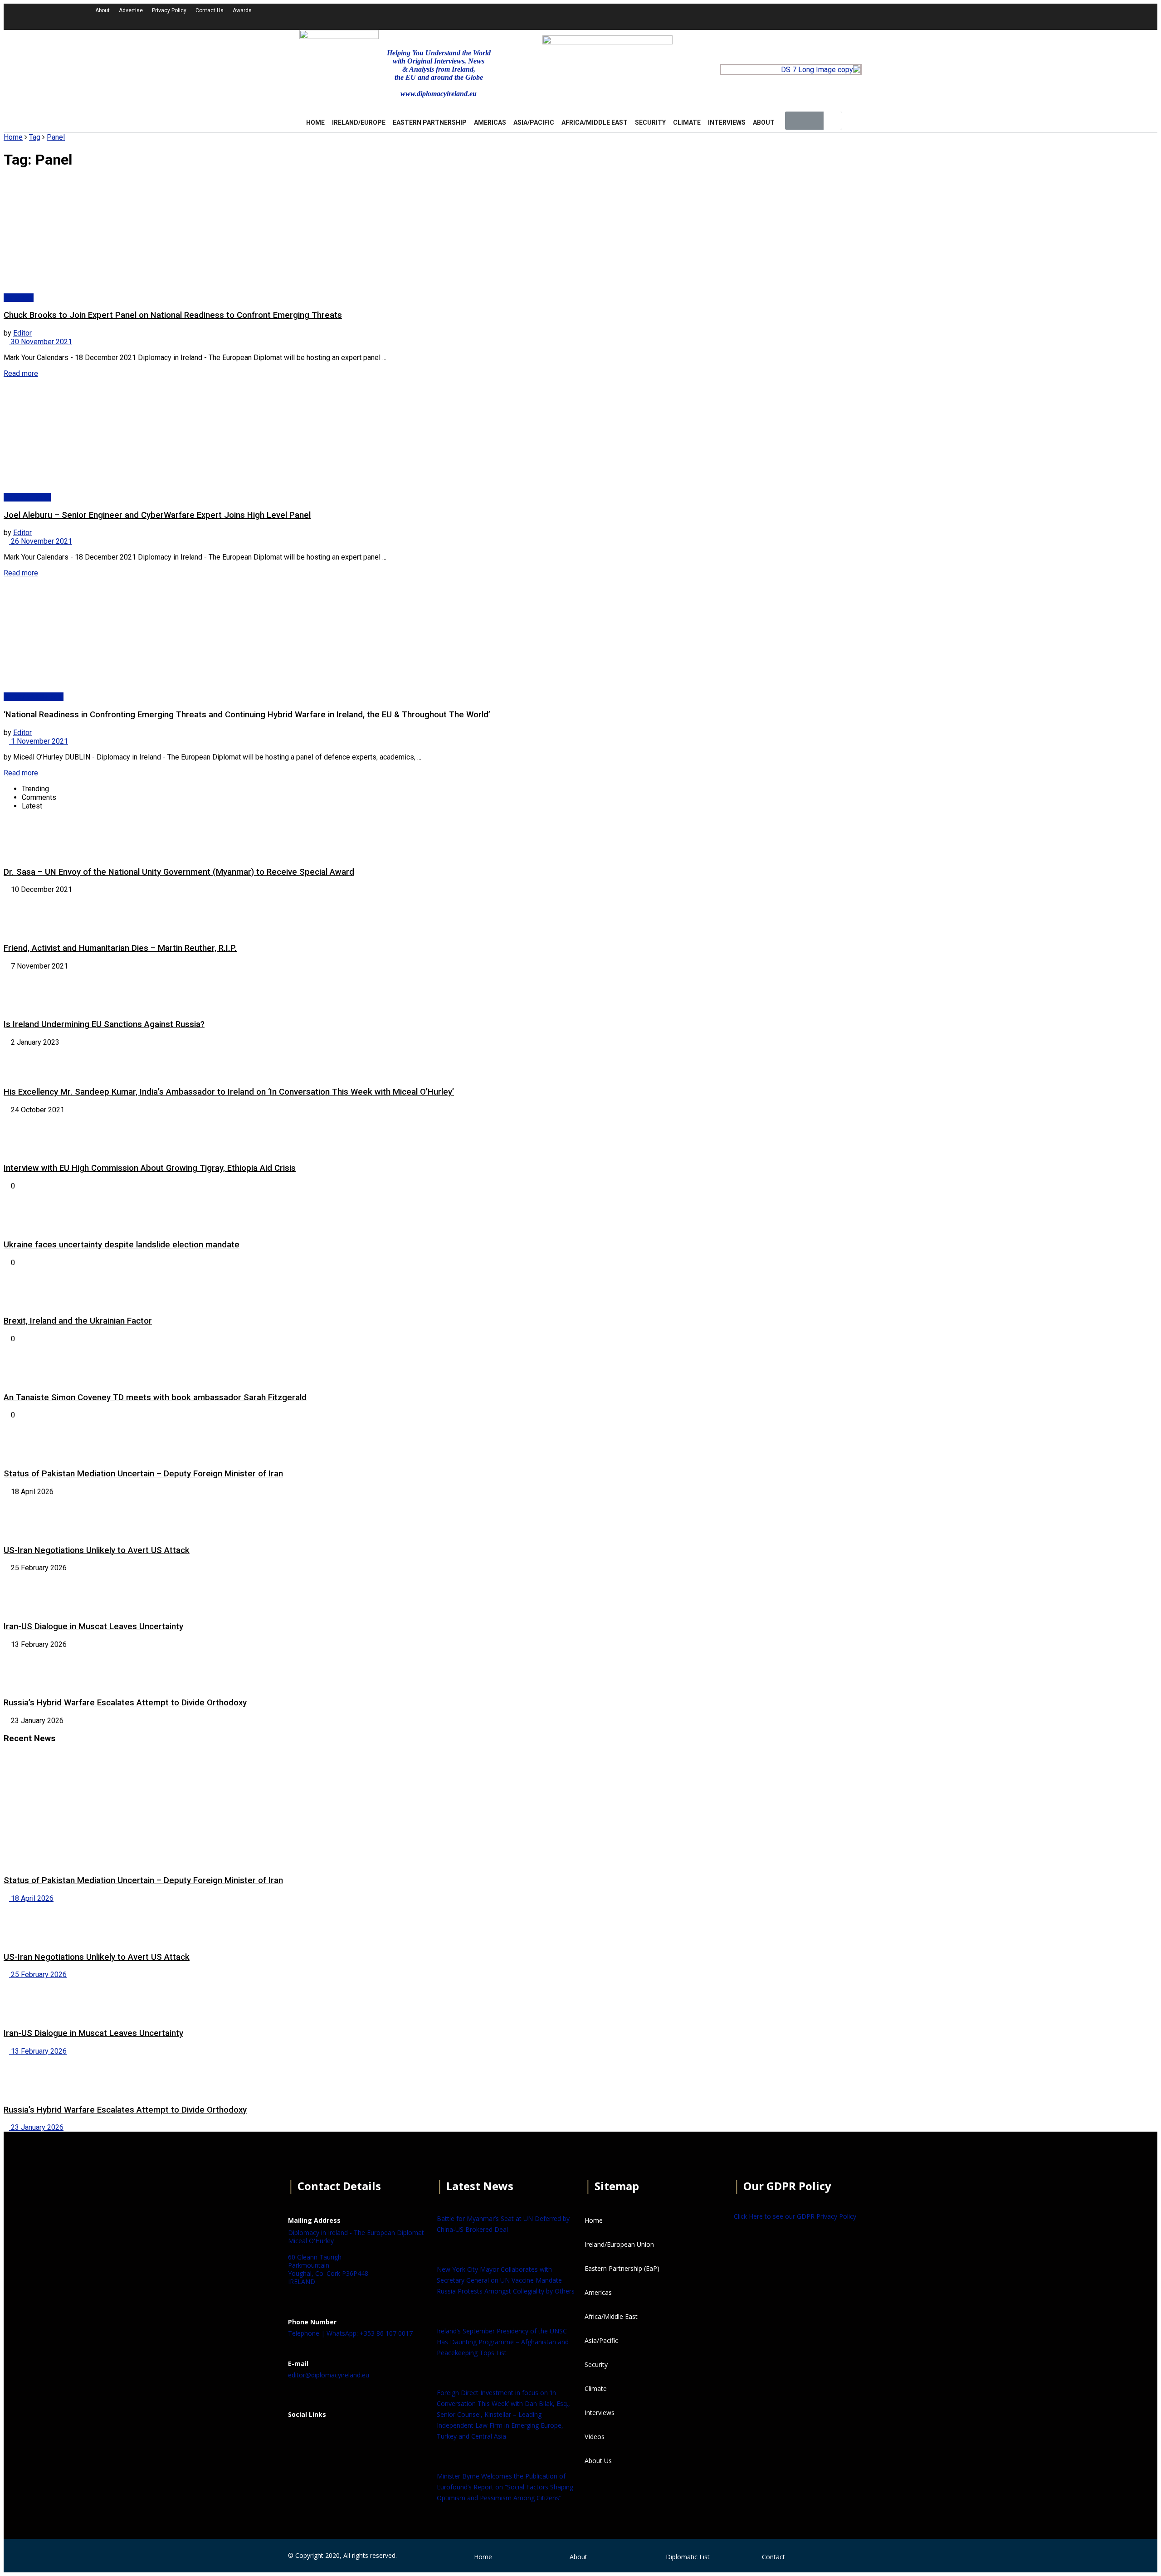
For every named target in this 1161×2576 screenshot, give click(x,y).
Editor (22, 333)
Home (13, 137)
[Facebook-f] (885, 16)
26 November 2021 (41, 541)
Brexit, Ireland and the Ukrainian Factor (78, 1321)
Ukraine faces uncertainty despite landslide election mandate (122, 1245)
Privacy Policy (169, 10)
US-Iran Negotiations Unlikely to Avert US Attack (97, 1550)
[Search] (833, 121)
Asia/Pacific (534, 122)
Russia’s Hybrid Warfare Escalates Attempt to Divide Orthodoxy (125, 1703)
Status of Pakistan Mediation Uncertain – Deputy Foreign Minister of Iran (143, 1474)
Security (650, 122)
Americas (490, 122)
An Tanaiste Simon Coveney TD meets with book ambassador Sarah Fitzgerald (155, 1398)
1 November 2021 (39, 741)
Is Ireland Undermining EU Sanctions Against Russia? (104, 1024)
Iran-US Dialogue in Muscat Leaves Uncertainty (93, 1626)
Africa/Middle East (595, 122)
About (102, 10)
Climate (687, 122)
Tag (35, 137)
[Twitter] (910, 16)
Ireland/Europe (359, 122)
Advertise (131, 10)
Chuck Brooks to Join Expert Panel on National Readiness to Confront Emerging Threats (173, 315)
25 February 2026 (38, 1975)
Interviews (727, 122)
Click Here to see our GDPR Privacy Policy (795, 2216)
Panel (56, 137)
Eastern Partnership (430, 122)
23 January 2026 (36, 2127)
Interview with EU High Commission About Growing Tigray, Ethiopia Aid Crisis (150, 1168)
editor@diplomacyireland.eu (329, 2375)
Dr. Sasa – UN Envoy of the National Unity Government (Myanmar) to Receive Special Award (179, 872)
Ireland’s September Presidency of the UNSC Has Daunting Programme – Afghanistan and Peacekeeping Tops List (503, 2342)
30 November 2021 (41, 342)
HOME (315, 122)
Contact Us (210, 10)
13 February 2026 (38, 2051)
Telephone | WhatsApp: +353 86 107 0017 (350, 2333)
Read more (21, 373)
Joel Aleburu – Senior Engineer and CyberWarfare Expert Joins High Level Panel (157, 515)
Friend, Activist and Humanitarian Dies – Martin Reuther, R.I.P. (120, 948)
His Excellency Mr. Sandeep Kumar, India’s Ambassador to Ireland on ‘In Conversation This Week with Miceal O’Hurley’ (229, 1092)
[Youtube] (934, 16)
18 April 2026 (31, 1898)
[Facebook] (299, 2437)
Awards (242, 10)
